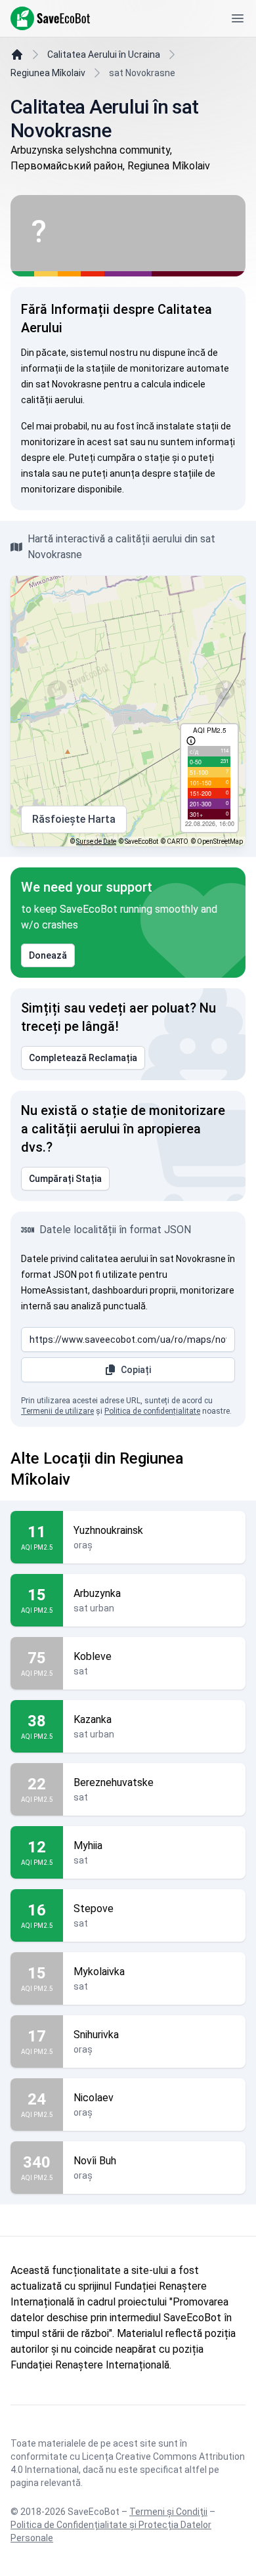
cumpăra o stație (134, 458)
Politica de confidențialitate (152, 1411)
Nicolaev (94, 2098)
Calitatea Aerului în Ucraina (104, 55)
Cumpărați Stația (65, 1179)
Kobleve (93, 1656)
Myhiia (88, 1845)
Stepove (94, 1909)
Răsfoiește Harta (74, 819)
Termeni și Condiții (168, 2512)
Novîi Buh (95, 2161)
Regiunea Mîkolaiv (48, 73)
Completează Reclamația (83, 1058)
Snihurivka (96, 2035)
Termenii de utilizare (57, 1411)
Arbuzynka (97, 1593)
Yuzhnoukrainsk (108, 1530)
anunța (125, 473)
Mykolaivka (99, 1972)
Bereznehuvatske (114, 1782)
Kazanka (93, 1719)
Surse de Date (96, 841)
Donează (48, 955)
